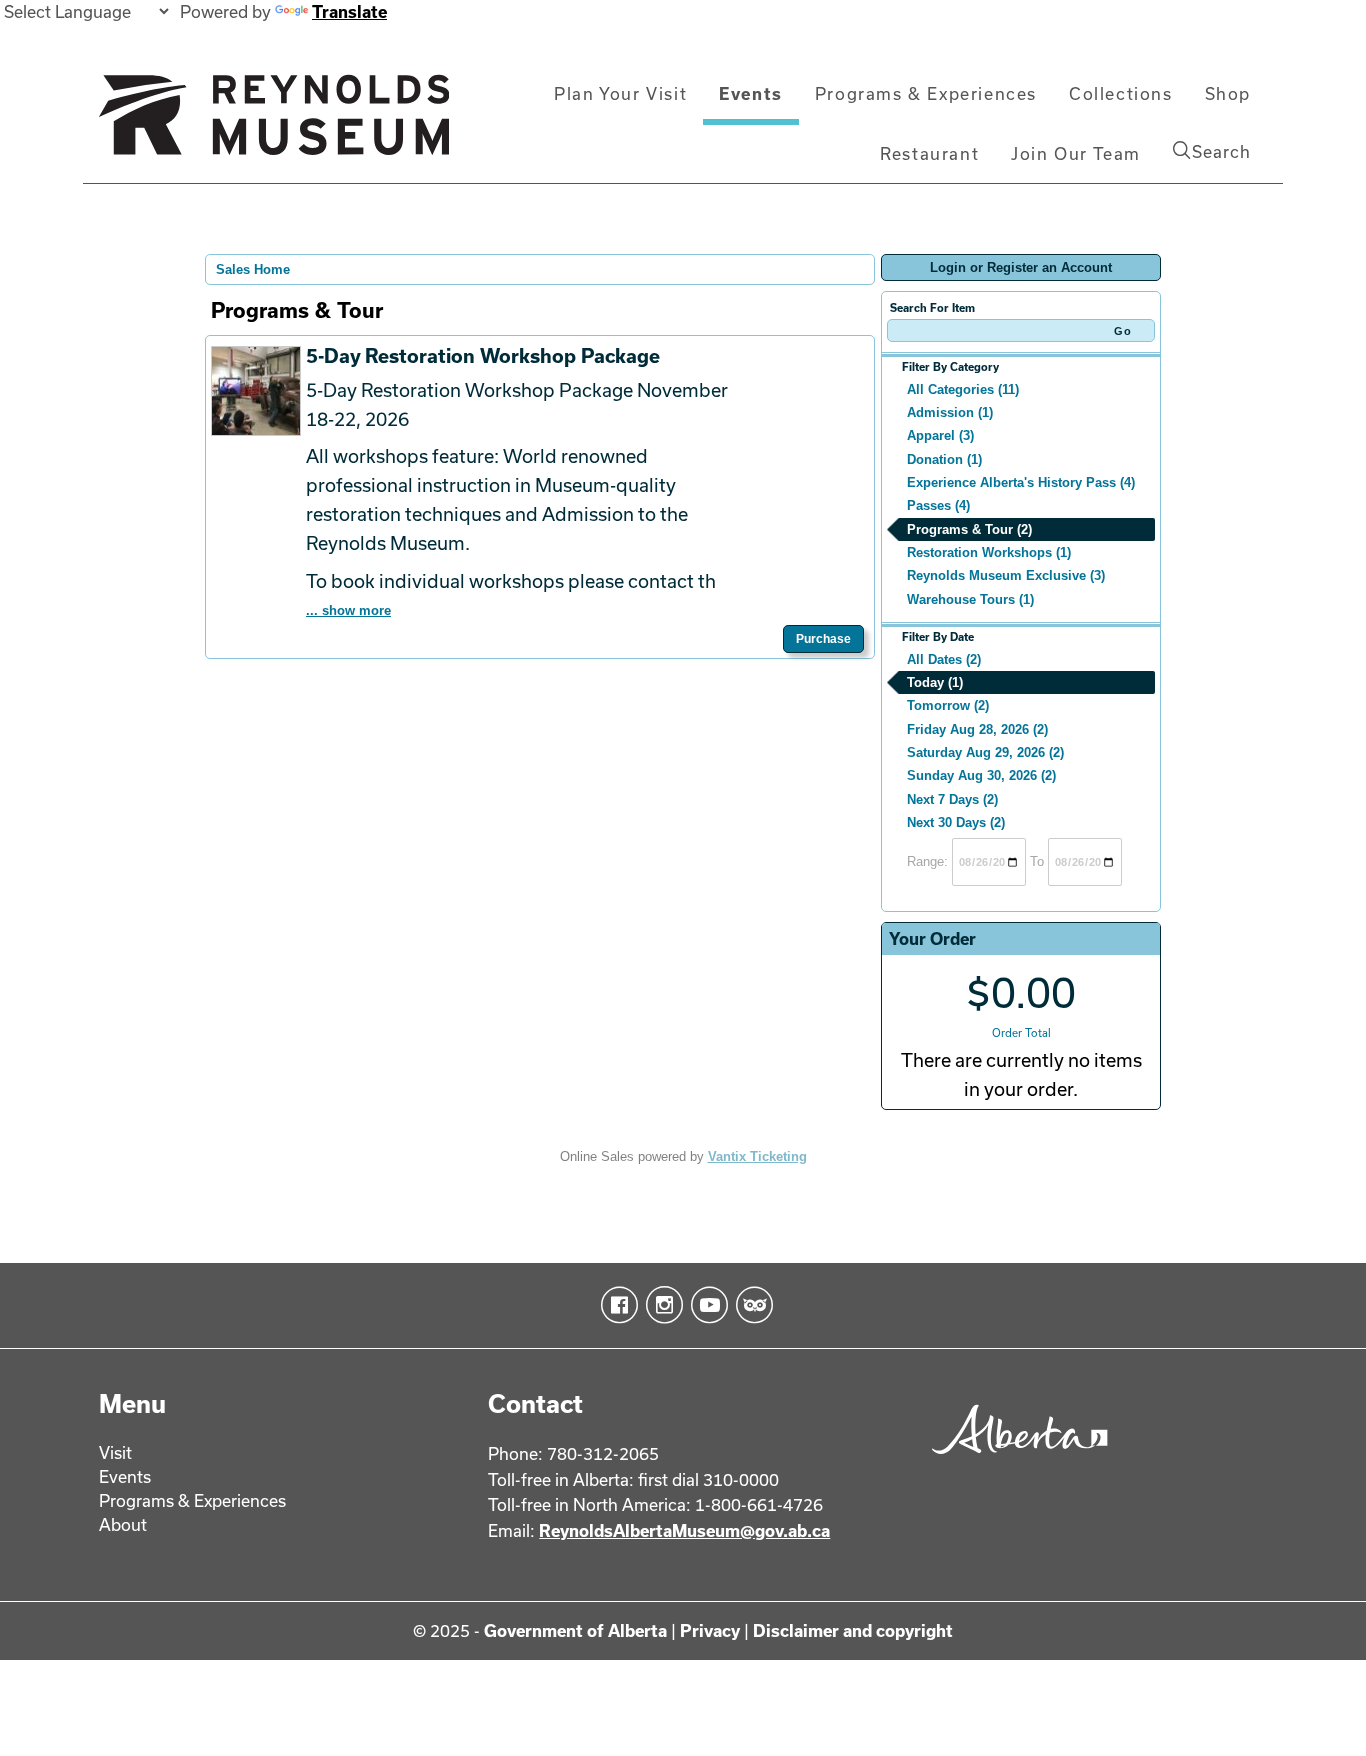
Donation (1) (944, 459)
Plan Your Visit (620, 93)
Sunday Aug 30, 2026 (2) (981, 775)
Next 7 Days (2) (952, 799)
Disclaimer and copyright (853, 1630)
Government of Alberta (575, 1630)
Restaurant (929, 153)
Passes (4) (938, 505)
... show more (348, 610)
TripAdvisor (750, 1305)
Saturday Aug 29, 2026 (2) (985, 752)
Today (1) (935, 682)
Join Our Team (1076, 153)
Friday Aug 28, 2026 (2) (977, 729)
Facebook (615, 1305)
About (123, 1524)
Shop (1228, 93)
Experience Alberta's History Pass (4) (1021, 482)
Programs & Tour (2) (969, 529)
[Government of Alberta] (1014, 1460)
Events (751, 93)
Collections (1121, 93)
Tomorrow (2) (948, 705)
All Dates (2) (944, 659)
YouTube (705, 1305)
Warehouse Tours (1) (970, 599)
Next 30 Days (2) (956, 822)
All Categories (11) (963, 389)
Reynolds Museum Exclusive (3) (1006, 575)
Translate (349, 11)
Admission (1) (950, 412)
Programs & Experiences (926, 93)
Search (1221, 151)
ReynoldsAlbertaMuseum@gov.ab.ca (684, 1530)
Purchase (823, 639)
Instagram (660, 1305)
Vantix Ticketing (757, 1156)
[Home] (274, 123)
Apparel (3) (940, 435)
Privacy (710, 1630)
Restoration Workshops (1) (989, 552)
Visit (115, 1452)
